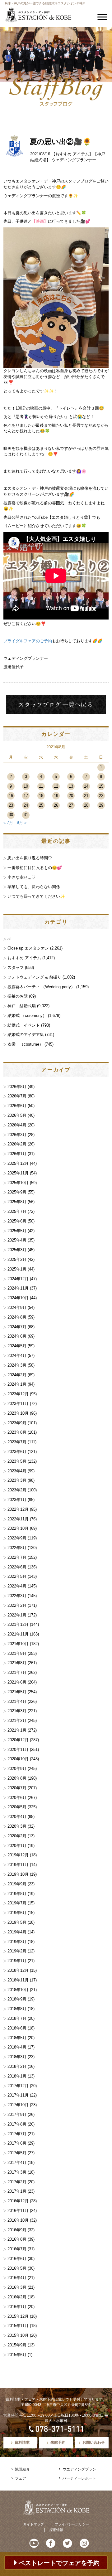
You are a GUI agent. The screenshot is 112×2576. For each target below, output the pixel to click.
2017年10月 (18, 2105)
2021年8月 (17, 1663)
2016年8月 (17, 2239)
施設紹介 (22, 2469)
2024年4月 (17, 1356)
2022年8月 (17, 1548)
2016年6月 (17, 2259)
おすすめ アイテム (72, 154)
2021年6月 (17, 1682)
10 (26, 786)
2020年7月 (17, 1788)
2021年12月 (18, 1624)
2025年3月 (17, 1250)
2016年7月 (17, 2249)
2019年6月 (17, 1913)
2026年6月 (17, 1106)
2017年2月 (17, 2182)
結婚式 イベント (24, 1025)
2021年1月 (17, 1730)
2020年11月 (18, 1750)
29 (101, 805)
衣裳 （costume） (25, 1044)
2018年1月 (17, 2076)
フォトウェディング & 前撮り (34, 977)
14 (86, 786)
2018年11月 (18, 1980)
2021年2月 (17, 1721)
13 (71, 786)
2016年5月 (17, 2268)
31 (26, 815)
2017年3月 (17, 2172)
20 (71, 796)
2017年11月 (18, 2095)
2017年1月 (17, 2191)
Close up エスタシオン (28, 948)
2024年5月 (17, 1346)
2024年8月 (17, 1317)
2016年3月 (17, 2287)
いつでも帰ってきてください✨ (36, 896)
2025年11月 (18, 1173)
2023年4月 (17, 1471)
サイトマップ (34, 2524)
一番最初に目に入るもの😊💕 (35, 868)
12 (56, 786)
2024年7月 (17, 1327)
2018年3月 (17, 2057)
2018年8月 (17, 2009)
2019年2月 (17, 1951)
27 (71, 805)
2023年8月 (17, 1432)
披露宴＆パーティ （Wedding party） (41, 987)
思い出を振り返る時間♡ (30, 858)
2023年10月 (18, 1413)
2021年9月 (17, 1653)
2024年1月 (17, 1384)
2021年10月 (18, 1644)
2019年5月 (17, 1922)
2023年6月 (17, 1452)
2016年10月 (18, 2220)
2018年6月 (17, 2028)
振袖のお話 (18, 996)
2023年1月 (17, 1500)
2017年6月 (17, 2143)
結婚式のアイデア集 (26, 1035)
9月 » (22, 822)
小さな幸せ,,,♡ (21, 877)
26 (56, 805)
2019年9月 (17, 1884)
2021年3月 (17, 1711)
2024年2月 (17, 1375)
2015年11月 (18, 2326)
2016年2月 (17, 2297)
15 (101, 786)
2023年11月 (18, 1404)
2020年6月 (17, 1798)
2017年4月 (17, 2163)
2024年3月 (17, 1365)
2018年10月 (18, 1990)
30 (11, 815)
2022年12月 (18, 1509)
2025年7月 (17, 1211)
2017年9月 (17, 2114)
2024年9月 (17, 1307)
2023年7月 (17, 1442)
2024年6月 (17, 1336)
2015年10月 (18, 2335)
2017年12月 (18, 2086)
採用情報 (56, 2530)
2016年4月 (17, 2278)
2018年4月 (17, 2047)
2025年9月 (17, 1192)
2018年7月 (17, 2018)
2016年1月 (17, 2307)
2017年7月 (17, 2134)
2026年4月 (17, 1125)
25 (41, 805)
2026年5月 (17, 1115)
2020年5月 (17, 1807)
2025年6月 (17, 1221)
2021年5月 (17, 1692)
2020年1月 (17, 1846)
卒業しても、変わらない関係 (34, 887)
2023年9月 (17, 1423)
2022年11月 (18, 1519)
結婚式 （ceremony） (27, 1016)
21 (86, 796)
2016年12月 (18, 2201)
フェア (21, 2478)
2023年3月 (17, 1480)
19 (56, 796)
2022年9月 (17, 1538)
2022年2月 (17, 1605)
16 (11, 796)
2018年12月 (18, 1970)
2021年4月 (17, 1701)
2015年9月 (17, 2345)
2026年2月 (17, 1144)
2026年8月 (17, 1087)
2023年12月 (18, 1394)
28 (86, 805)
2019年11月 (18, 1865)
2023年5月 (17, 1461)
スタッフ (16, 967)
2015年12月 (18, 2316)
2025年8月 (17, 1202)
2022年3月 (17, 1596)
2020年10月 (18, 1759)
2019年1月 (17, 1961)
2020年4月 (17, 1817)
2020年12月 (18, 1740)
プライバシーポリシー (72, 2524)
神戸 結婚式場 (22, 1006)
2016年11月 (18, 2211)
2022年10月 (18, 1528)
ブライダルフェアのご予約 (28, 641)
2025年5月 (17, 1231)
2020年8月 (17, 1778)
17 (26, 796)
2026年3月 (17, 1135)
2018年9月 (17, 1999)
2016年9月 (17, 2230)
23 (11, 805)
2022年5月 (17, 1576)
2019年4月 (17, 1932)
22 (101, 796)
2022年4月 (17, 1586)
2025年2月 (17, 1259)
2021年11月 (18, 1634)
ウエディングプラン (79, 2469)
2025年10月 (18, 1183)
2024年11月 (18, 1288)
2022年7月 (17, 1557)
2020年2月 (17, 1836)
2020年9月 (17, 1769)
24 (26, 805)
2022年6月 (17, 1567)
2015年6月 (17, 2355)
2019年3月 (17, 1942)
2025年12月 (18, 1163)
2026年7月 (17, 1096)
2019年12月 (18, 1855)
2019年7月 (17, 1903)
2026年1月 (17, 1154)
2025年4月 (17, 1240)
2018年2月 (17, 2066)
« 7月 (8, 822)
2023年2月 (17, 1490)
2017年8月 (17, 2124)
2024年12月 (18, 1279)
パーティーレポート (79, 2478)
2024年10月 (18, 1298)
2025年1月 (17, 1269)
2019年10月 (18, 1874)
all (9, 939)
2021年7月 (17, 1672)
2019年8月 (17, 1894)
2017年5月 (17, 2153)
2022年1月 (17, 1615)
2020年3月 (17, 1826)
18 (41, 796)
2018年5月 (17, 2038)
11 (41, 786)
